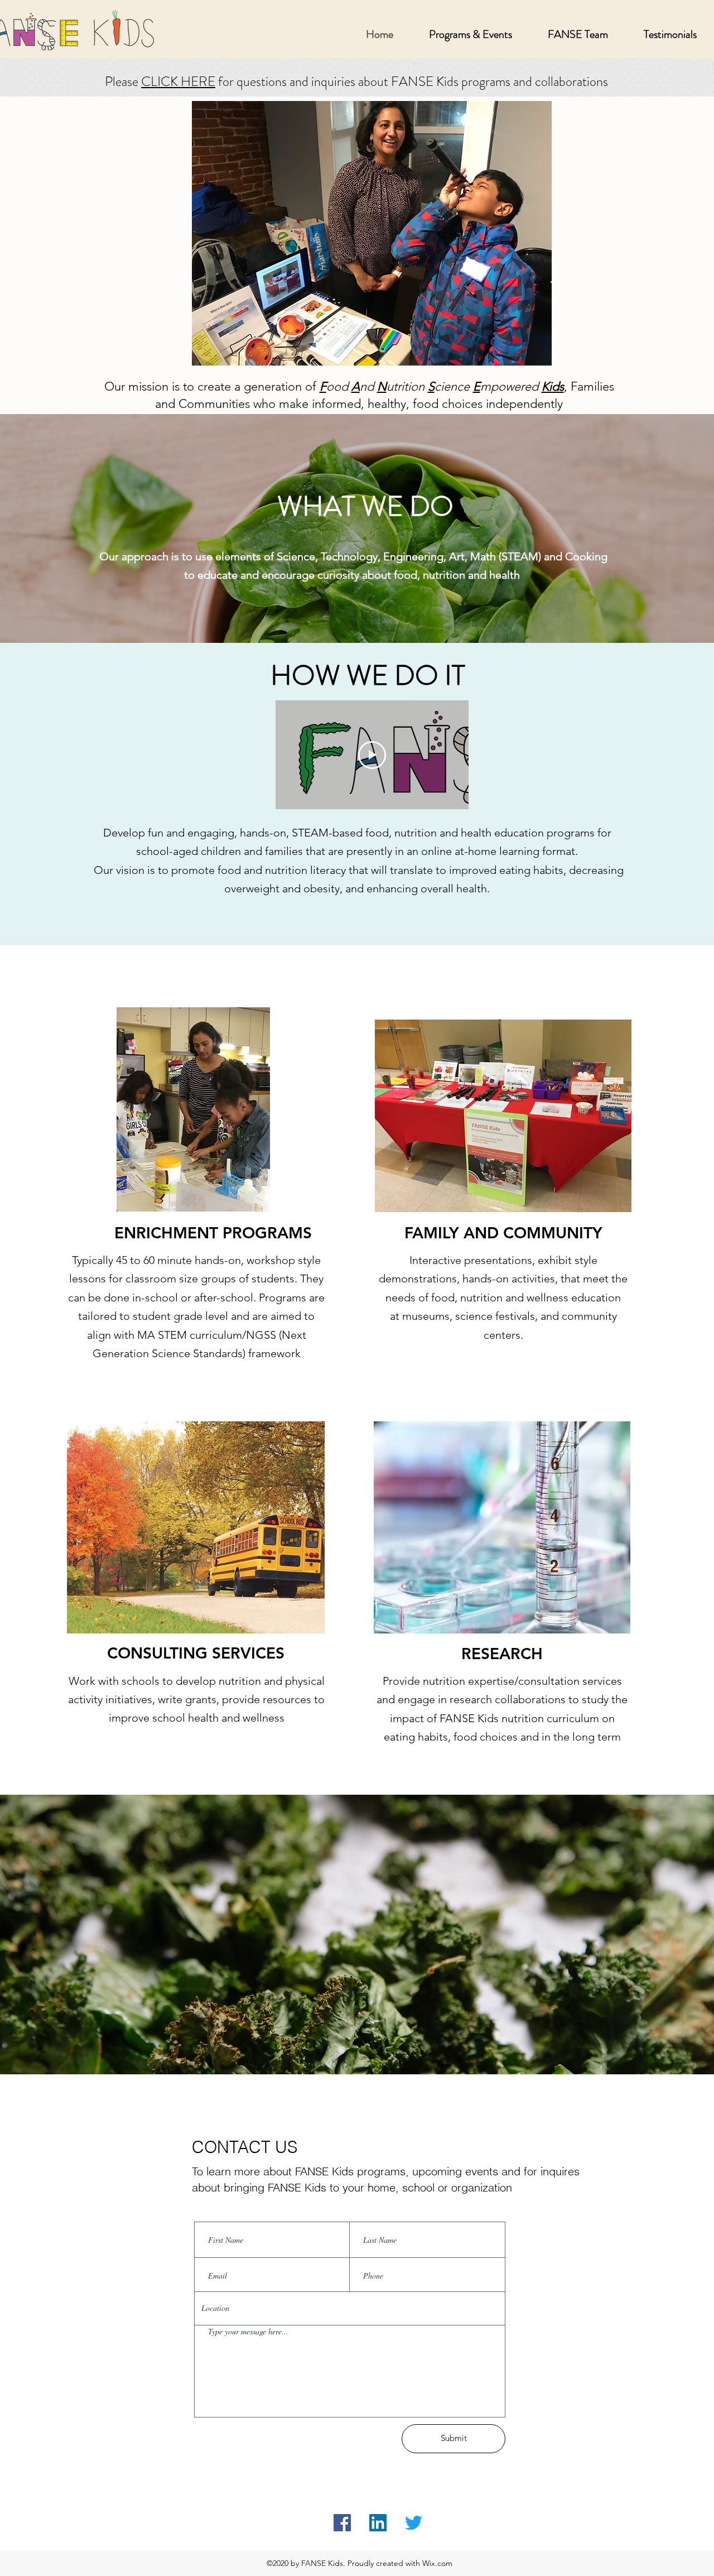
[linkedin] (378, 2523)
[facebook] (342, 2523)
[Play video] (372, 755)
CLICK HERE (178, 81)
